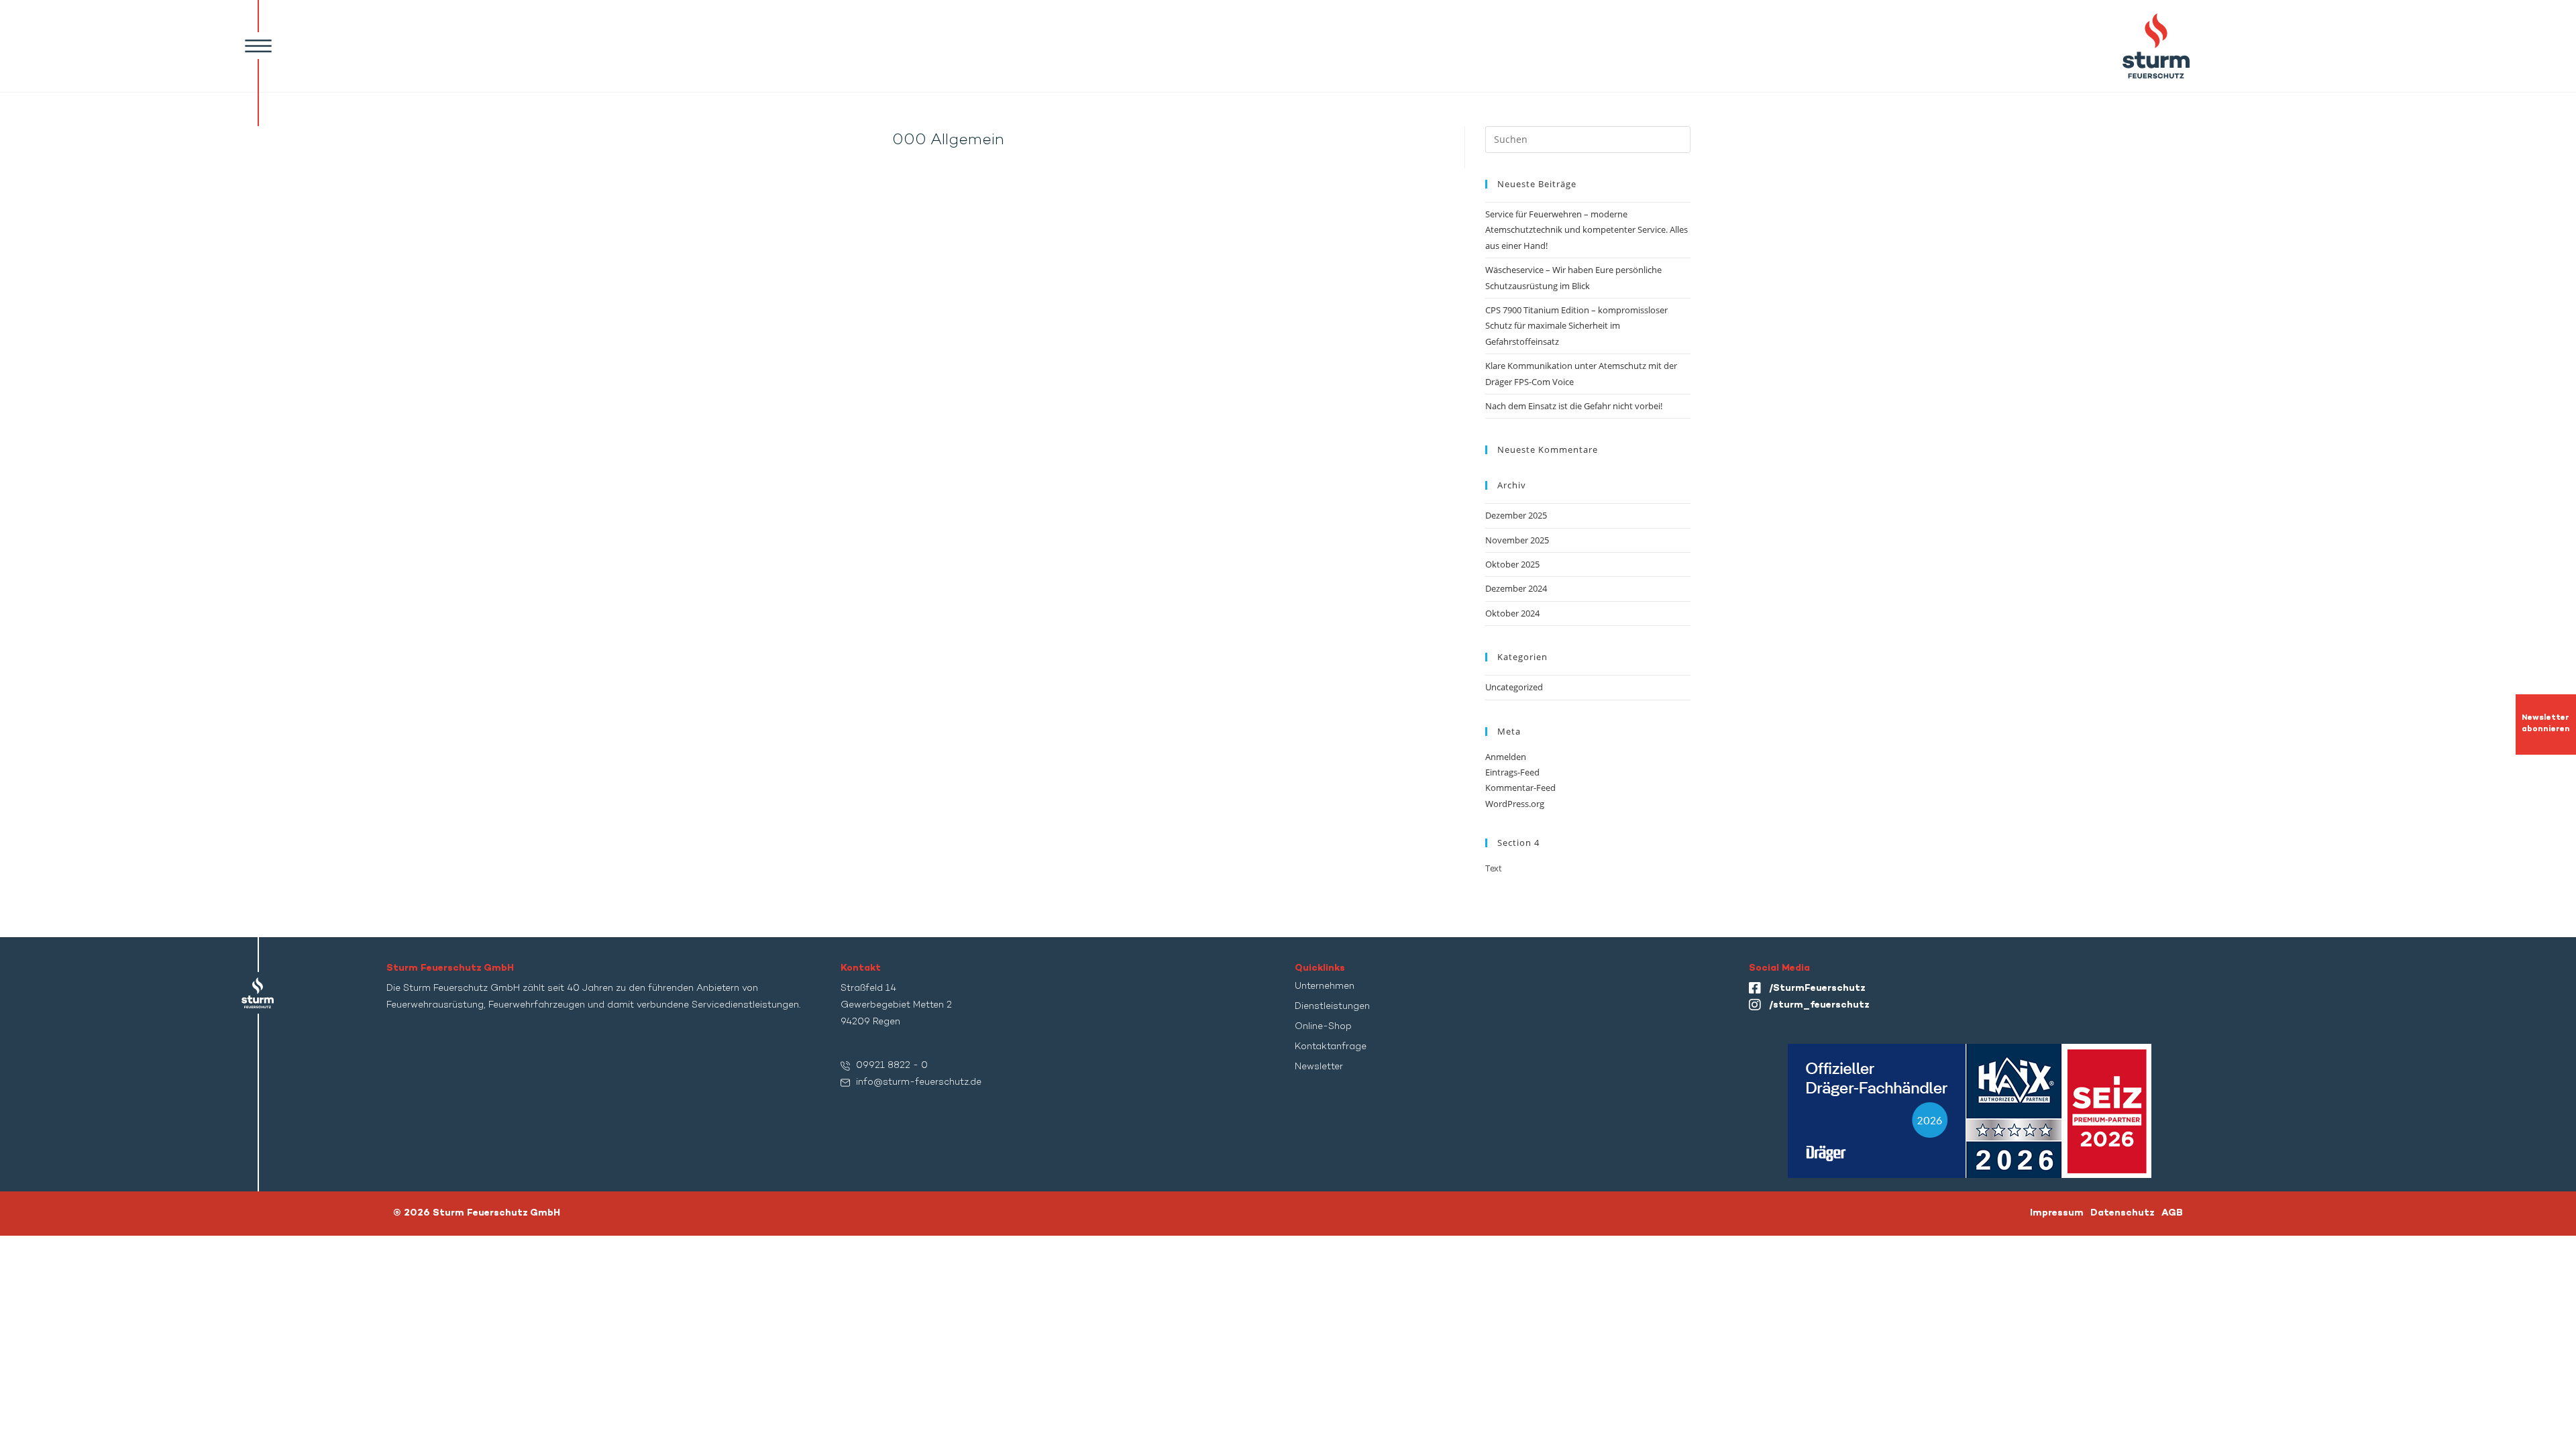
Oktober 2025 (1512, 564)
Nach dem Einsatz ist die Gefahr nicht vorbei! (1574, 406)
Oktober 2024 (1512, 613)
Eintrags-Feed (1512, 772)
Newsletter (1319, 1067)
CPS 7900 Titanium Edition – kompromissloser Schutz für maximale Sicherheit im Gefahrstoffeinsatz (1576, 326)
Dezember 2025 (1516, 515)
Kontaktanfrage (1331, 1047)
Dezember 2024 (1516, 588)
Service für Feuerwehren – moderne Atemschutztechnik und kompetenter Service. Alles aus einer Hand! (1587, 230)
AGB (2172, 1213)
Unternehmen (1325, 986)
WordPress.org (1515, 804)
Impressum (2057, 1213)
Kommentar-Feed (1520, 788)
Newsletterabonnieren (2546, 724)
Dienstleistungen (1332, 1007)
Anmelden (1506, 757)
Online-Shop (1323, 1027)
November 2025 (1517, 540)
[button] (258, 46)
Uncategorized (1514, 687)
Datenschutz (2123, 1213)
